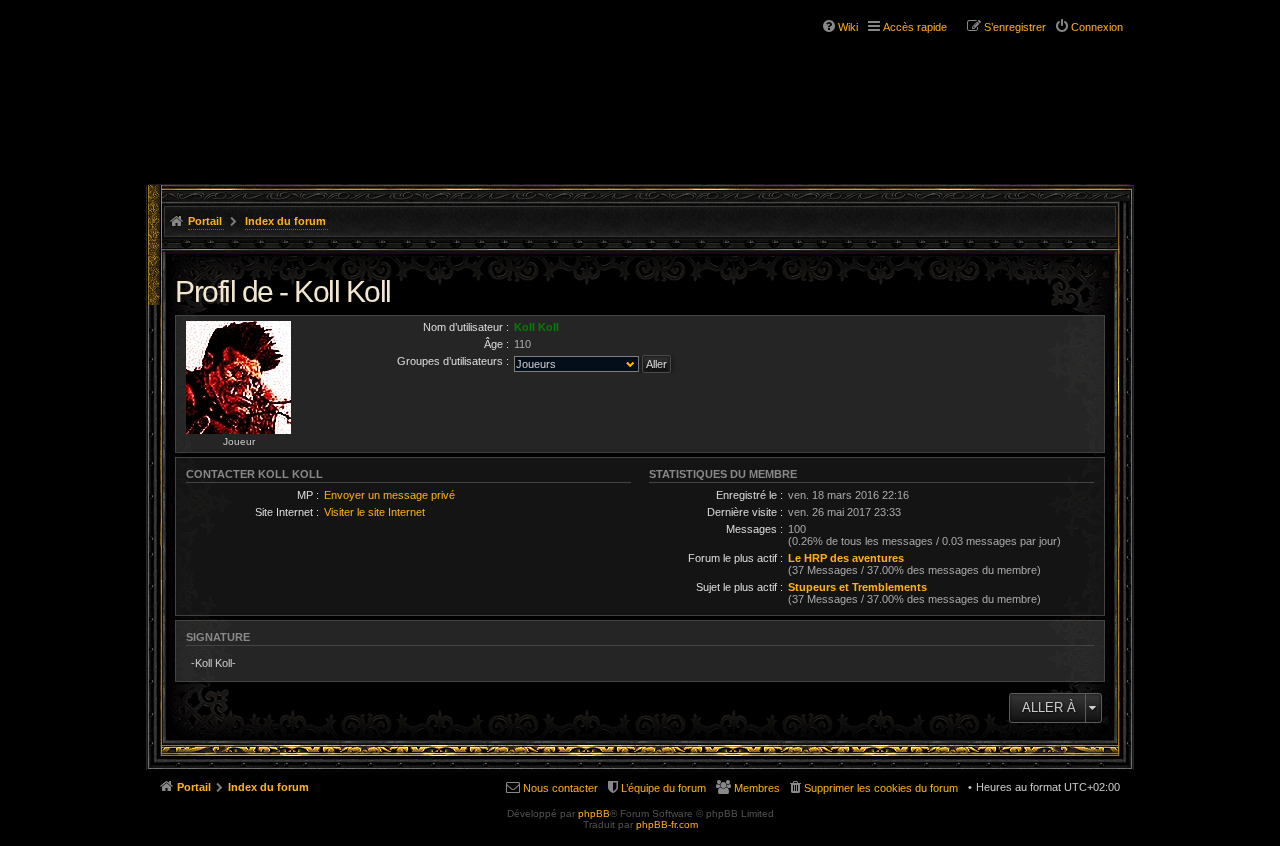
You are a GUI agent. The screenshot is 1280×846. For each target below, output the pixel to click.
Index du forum (285, 221)
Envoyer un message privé (389, 495)
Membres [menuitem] (757, 788)
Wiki (848, 27)
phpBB (594, 813)
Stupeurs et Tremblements (857, 587)
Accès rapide (915, 27)
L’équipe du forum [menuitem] (663, 788)
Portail (205, 221)
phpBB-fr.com (667, 824)
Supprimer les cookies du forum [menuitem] (881, 788)
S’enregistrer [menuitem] (1015, 27)
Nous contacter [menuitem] (560, 788)
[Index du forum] (268, 78)
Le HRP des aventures (846, 558)
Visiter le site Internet (374, 512)
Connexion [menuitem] (1097, 27)
